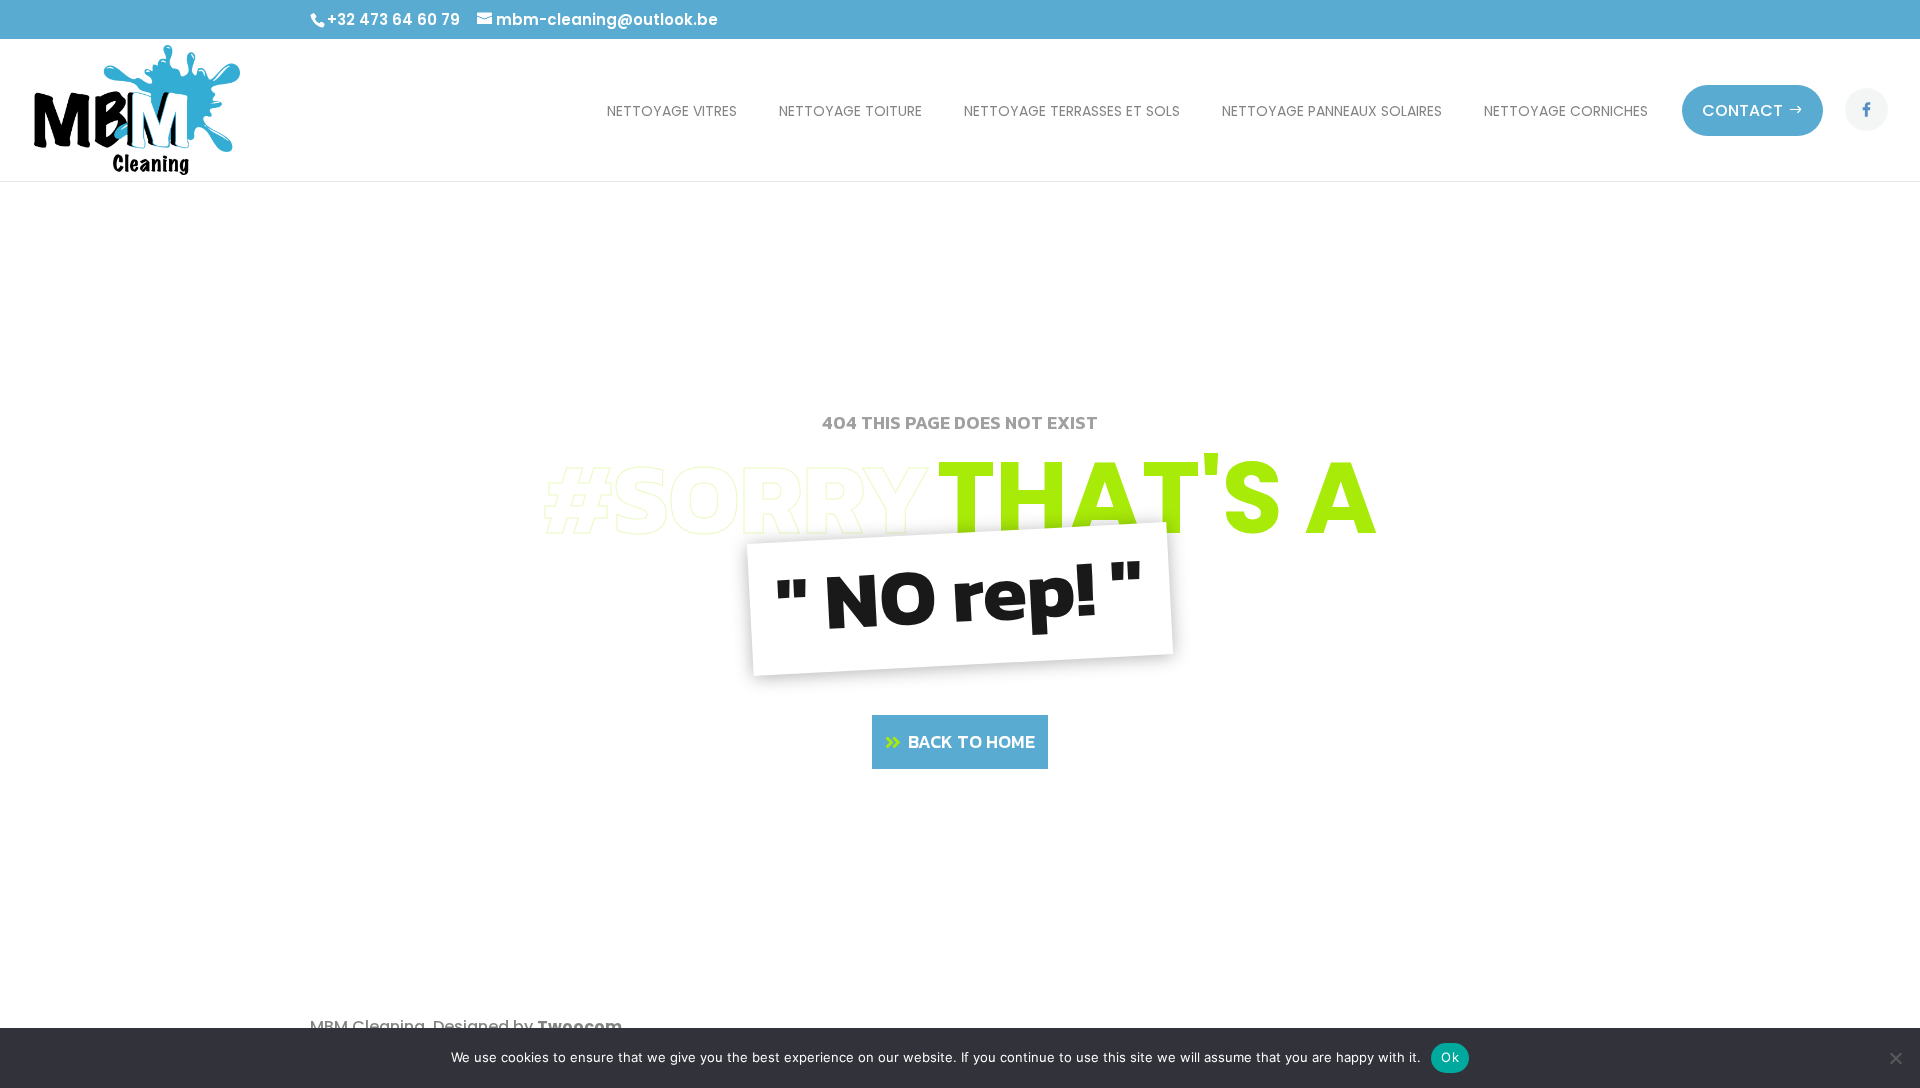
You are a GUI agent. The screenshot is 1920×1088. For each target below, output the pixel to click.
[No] (1895, 1058)
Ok (1450, 1057)
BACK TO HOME (971, 741)
